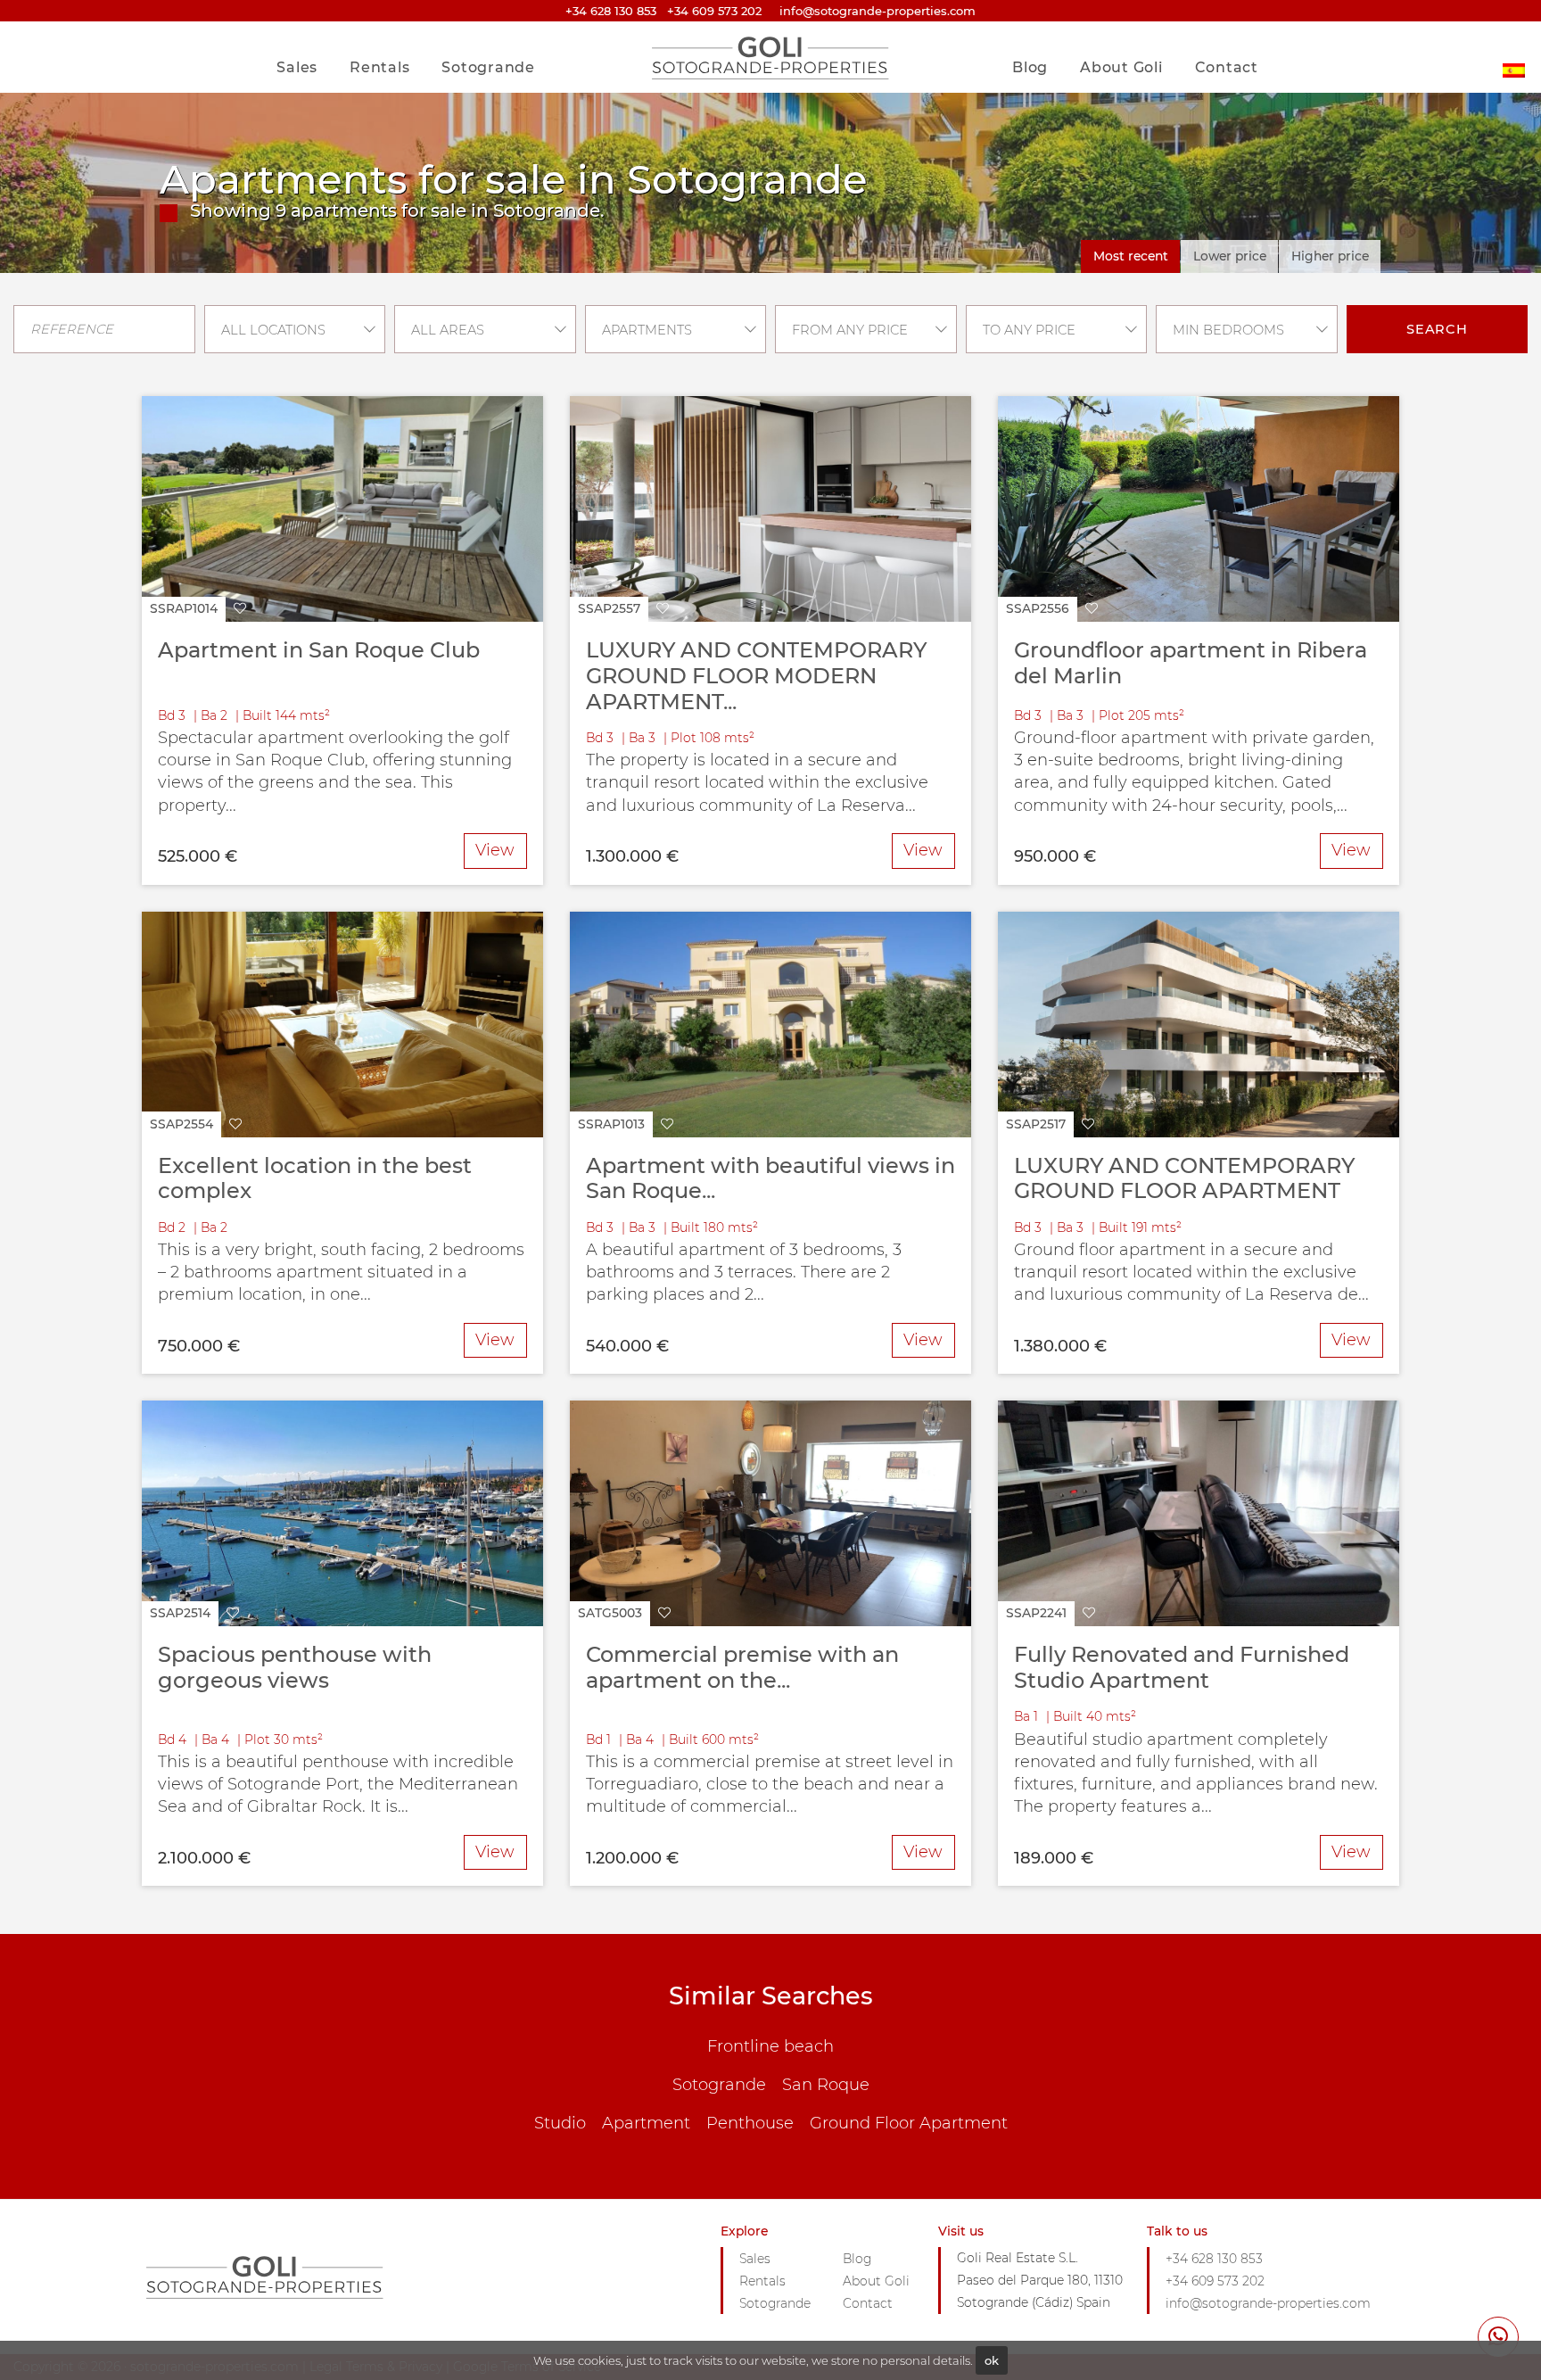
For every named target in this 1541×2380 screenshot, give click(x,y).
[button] (198, 610)
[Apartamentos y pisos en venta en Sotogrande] (1514, 57)
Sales (297, 67)
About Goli (1121, 67)
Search (1437, 329)
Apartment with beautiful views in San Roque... (770, 1178)
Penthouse (750, 2123)
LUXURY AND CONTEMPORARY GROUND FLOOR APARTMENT (1184, 1178)
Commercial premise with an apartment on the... (742, 1667)
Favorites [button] (1219, 30)
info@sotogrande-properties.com (1268, 2303)
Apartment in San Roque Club (319, 650)
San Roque (826, 2085)
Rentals (379, 67)
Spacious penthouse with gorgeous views (295, 1667)
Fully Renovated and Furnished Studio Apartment (1182, 1667)
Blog (1030, 67)
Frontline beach (770, 2046)
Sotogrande (488, 67)
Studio (560, 2123)
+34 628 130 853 (611, 11)
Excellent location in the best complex (315, 1178)
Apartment (646, 2123)
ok (992, 2360)
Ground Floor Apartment (909, 2123)
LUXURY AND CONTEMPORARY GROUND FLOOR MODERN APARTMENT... (756, 675)
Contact (1227, 67)
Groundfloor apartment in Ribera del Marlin (1191, 663)
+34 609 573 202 (714, 11)
